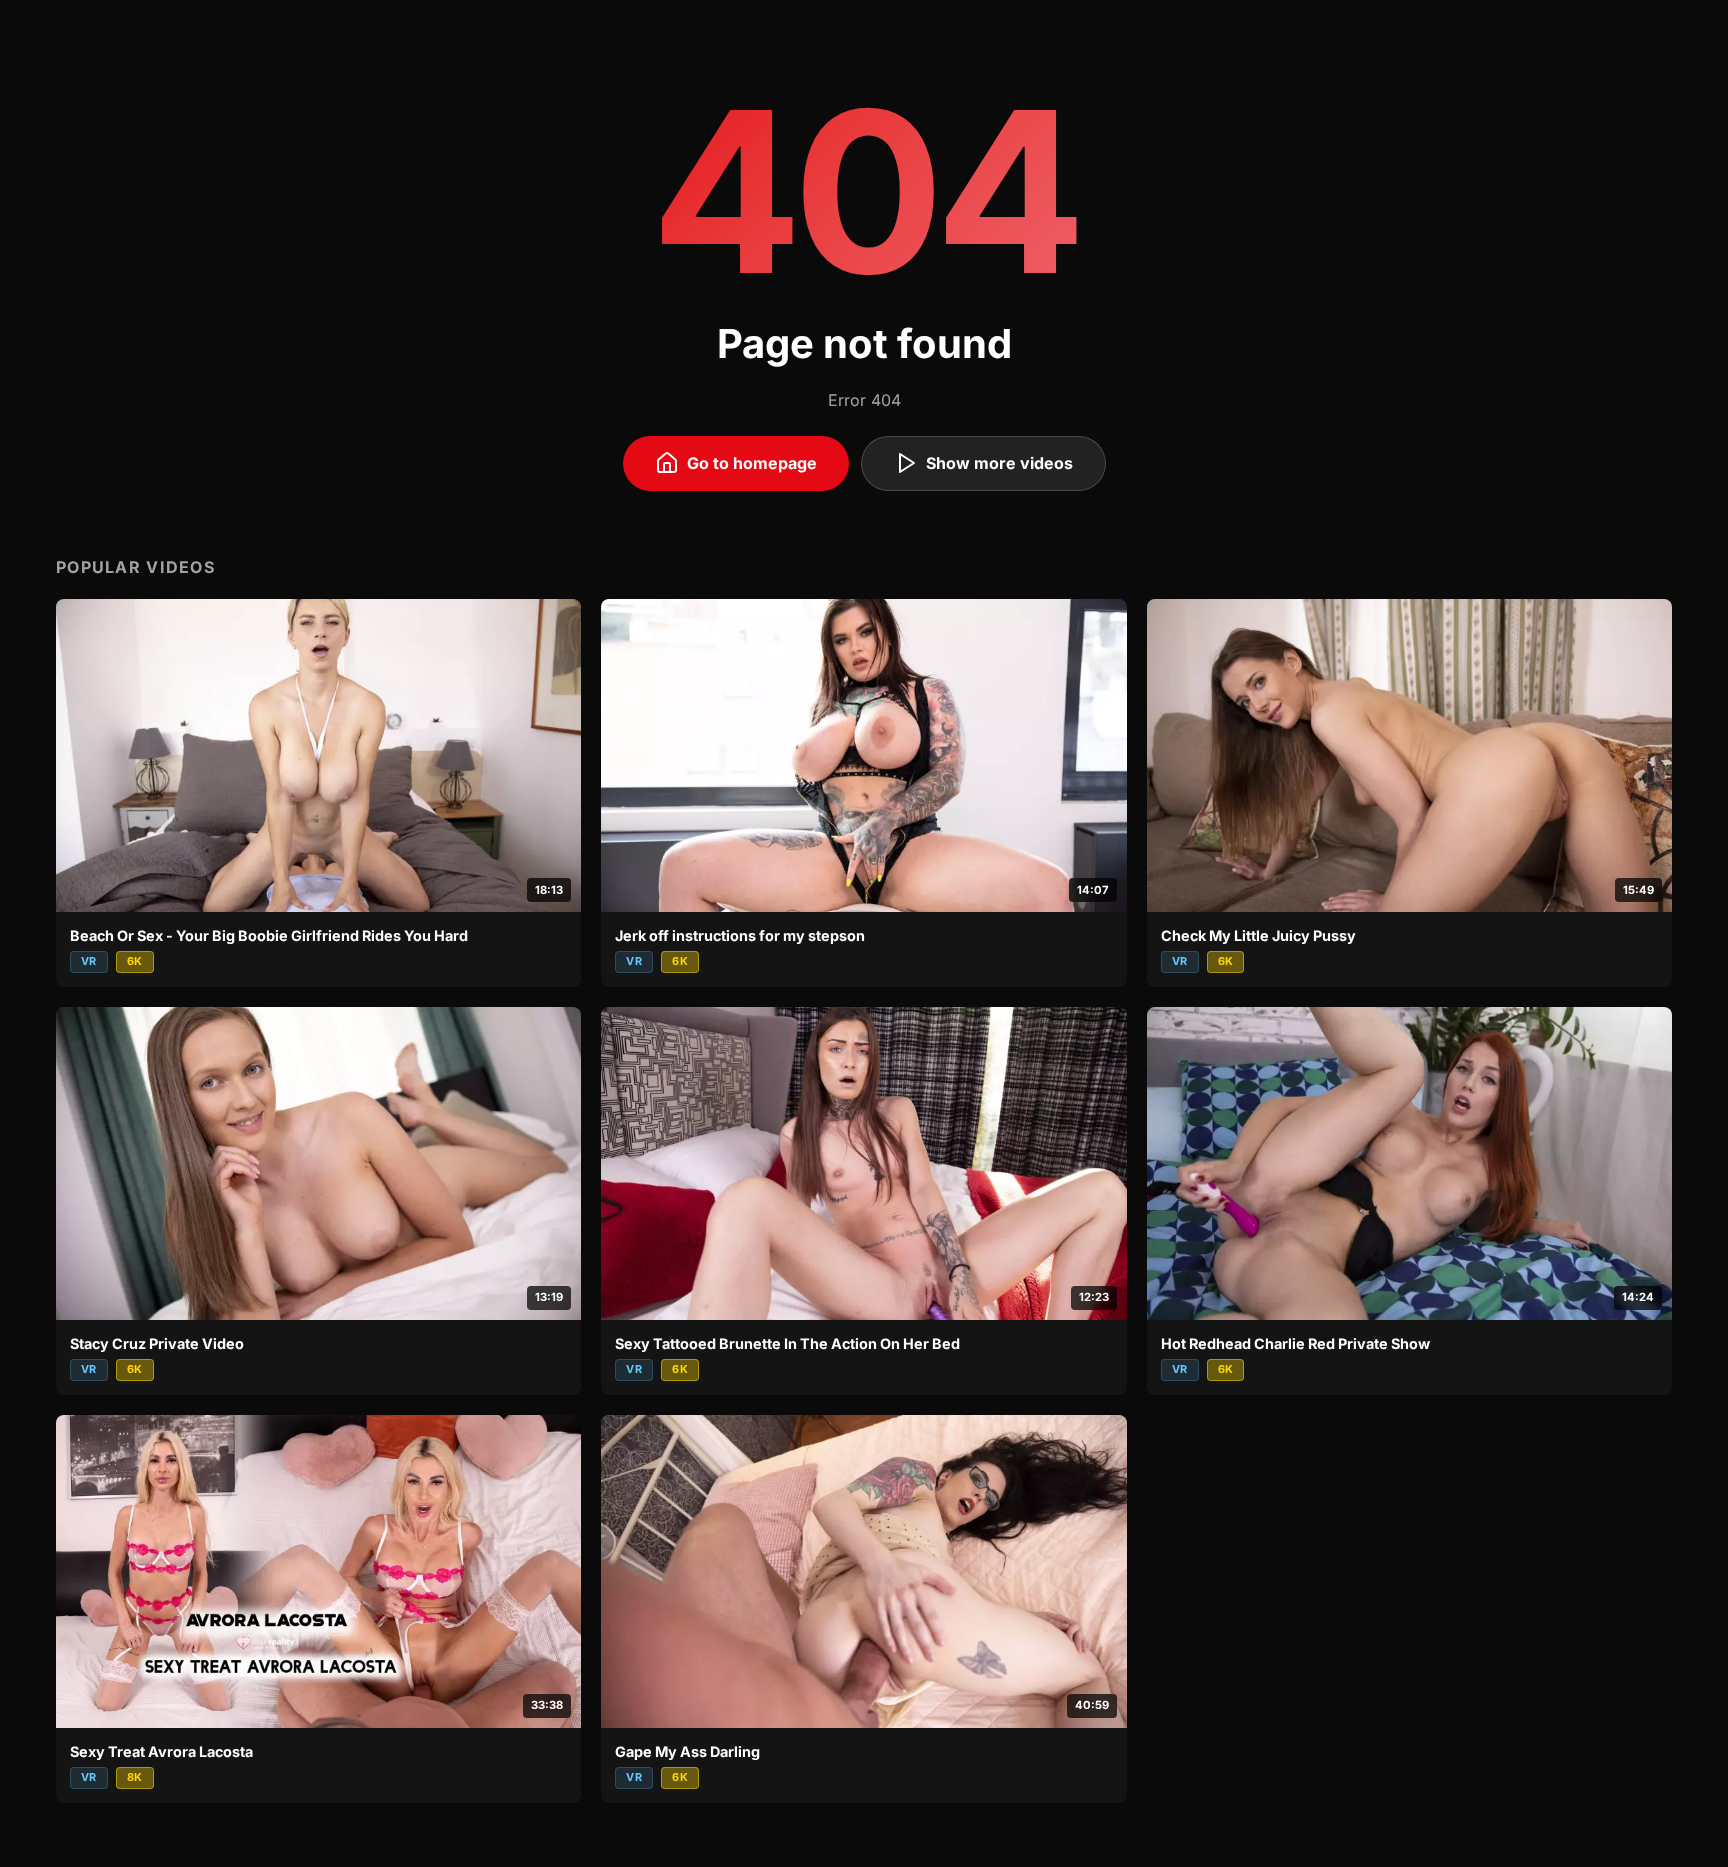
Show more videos (999, 463)
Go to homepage (752, 463)
